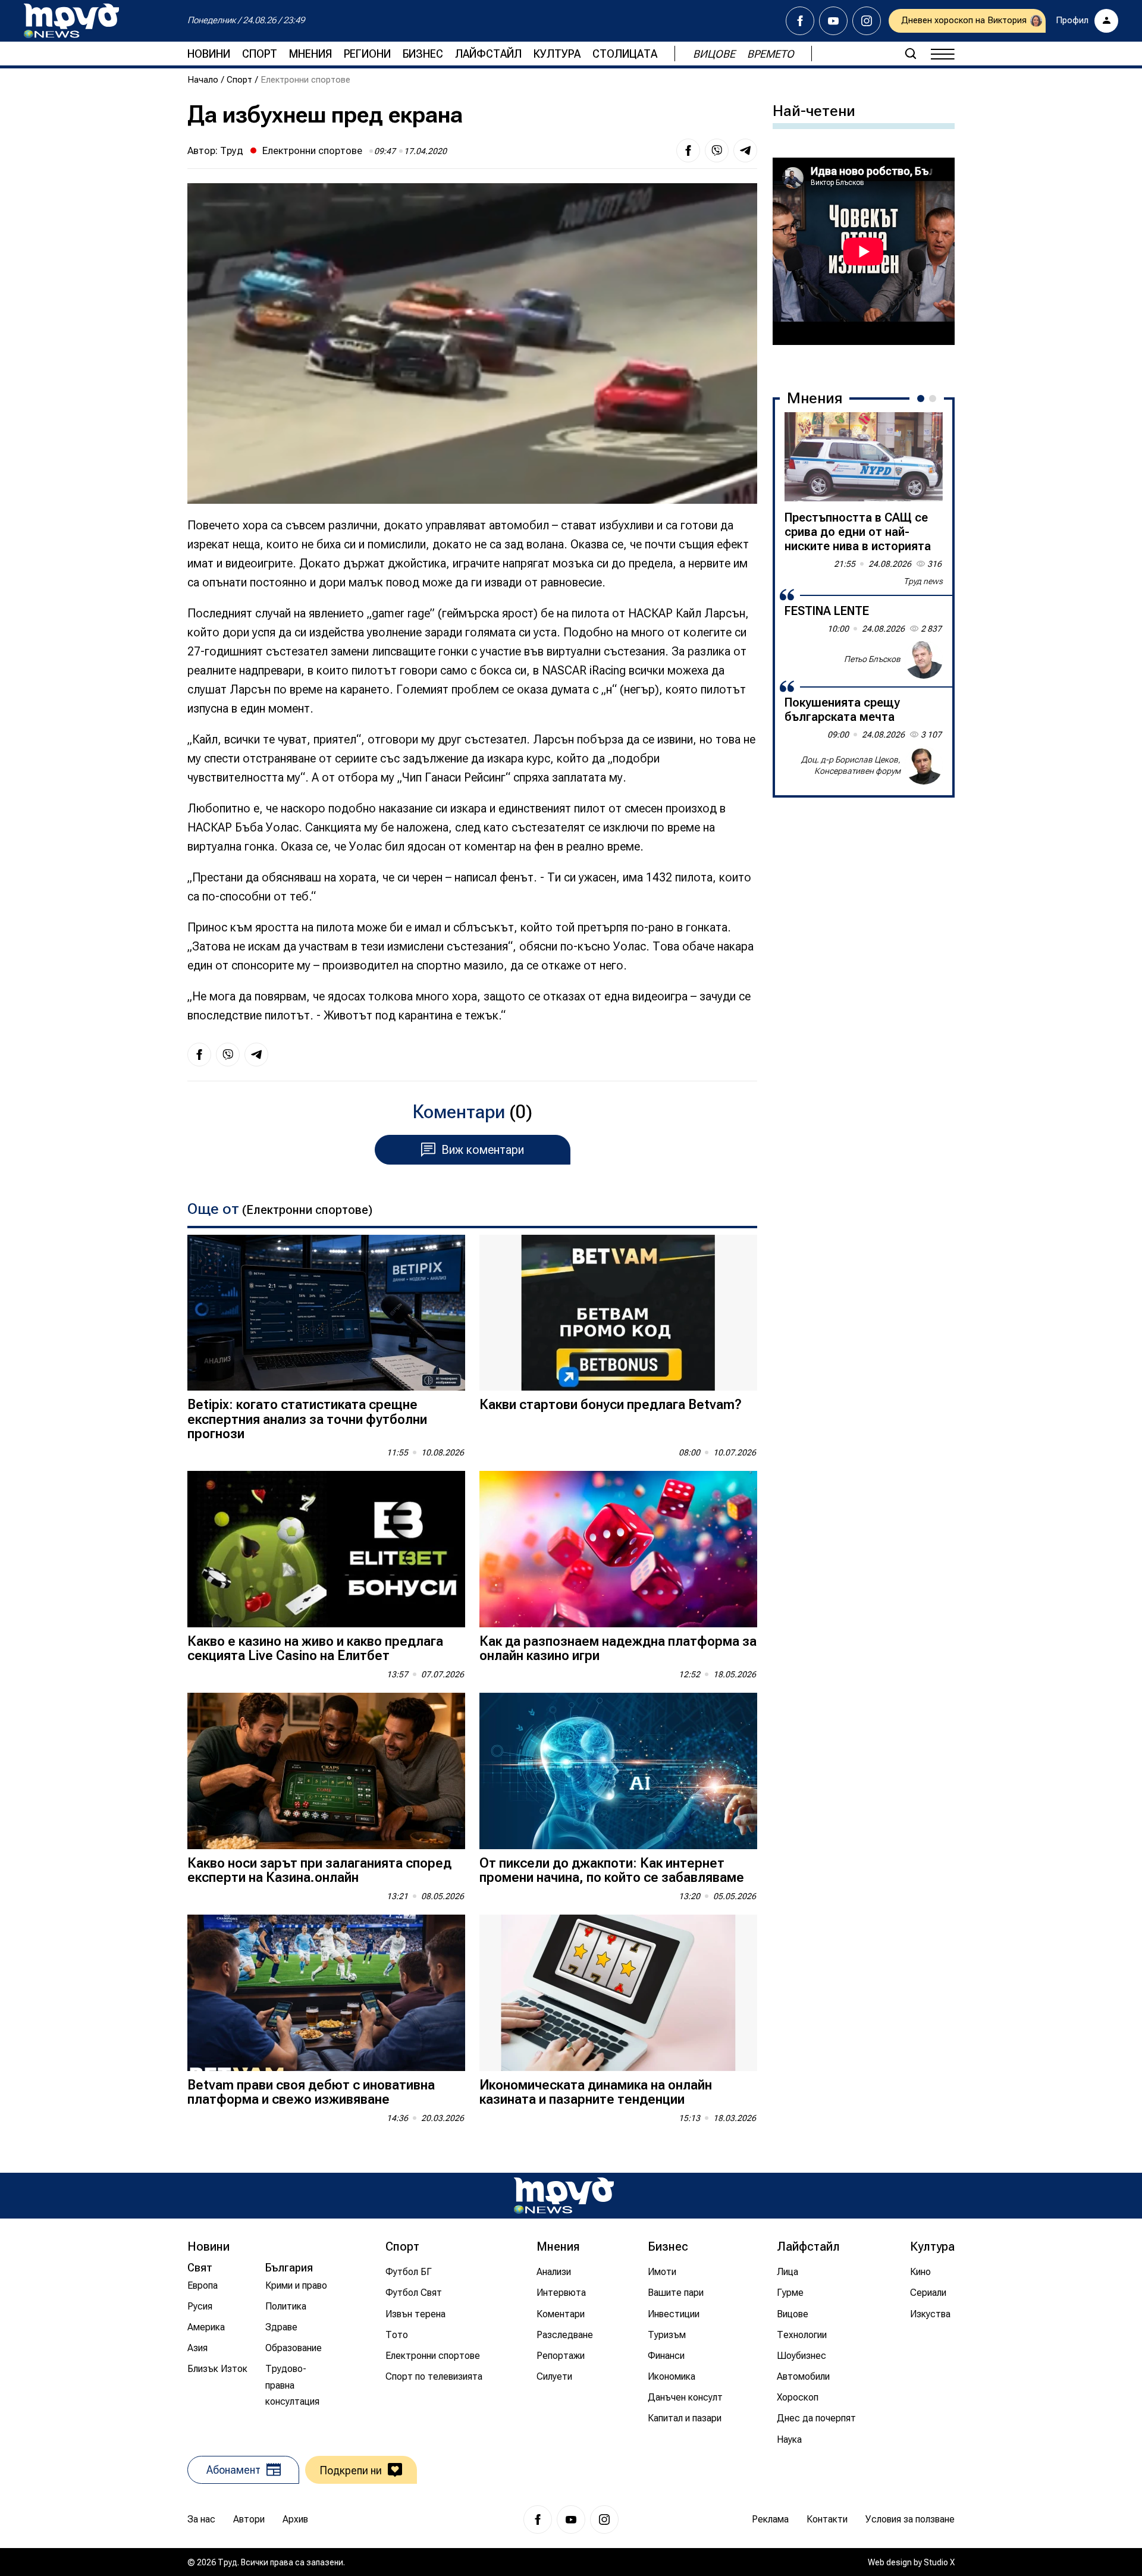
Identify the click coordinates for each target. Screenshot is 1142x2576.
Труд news (923, 581)
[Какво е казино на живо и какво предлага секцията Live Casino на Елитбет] (326, 1549)
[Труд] (564, 2196)
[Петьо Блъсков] (924, 660)
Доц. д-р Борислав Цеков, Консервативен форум (851, 765)
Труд (232, 150)
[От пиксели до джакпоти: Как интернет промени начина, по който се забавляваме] (618, 1771)
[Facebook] (800, 21)
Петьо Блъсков (872, 659)
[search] (911, 54)
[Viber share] (717, 150)
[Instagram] (867, 21)
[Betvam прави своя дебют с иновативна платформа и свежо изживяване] (326, 1993)
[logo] (71, 21)
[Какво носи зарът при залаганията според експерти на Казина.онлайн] (326, 1771)
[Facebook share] (688, 150)
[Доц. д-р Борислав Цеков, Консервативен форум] (924, 765)
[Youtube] (833, 21)
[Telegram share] (745, 150)
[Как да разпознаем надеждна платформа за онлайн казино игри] (618, 1549)
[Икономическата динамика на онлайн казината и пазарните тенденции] (618, 1993)
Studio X (939, 2562)
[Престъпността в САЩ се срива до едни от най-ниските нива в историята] (864, 457)
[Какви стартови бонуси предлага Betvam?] (618, 1313)
